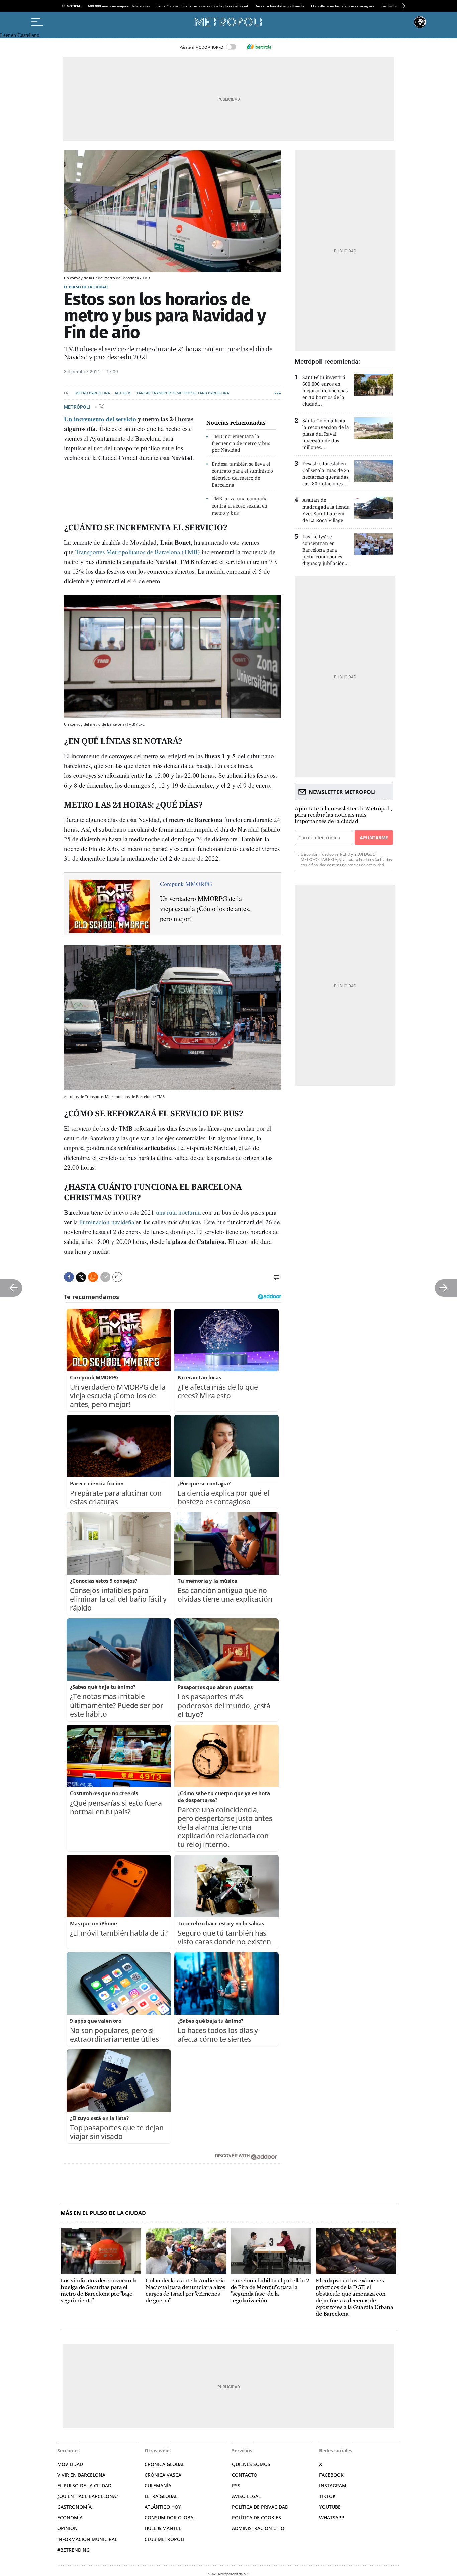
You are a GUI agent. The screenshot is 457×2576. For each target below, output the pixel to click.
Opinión (67, 2528)
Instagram (333, 2486)
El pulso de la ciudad (86, 287)
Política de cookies (256, 2518)
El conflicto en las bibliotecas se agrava (343, 6)
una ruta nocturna (178, 1212)
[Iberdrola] (259, 47)
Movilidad (70, 2464)
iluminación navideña (107, 1222)
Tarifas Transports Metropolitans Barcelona (183, 393)
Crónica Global (164, 2464)
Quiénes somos (251, 2464)
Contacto (245, 2475)
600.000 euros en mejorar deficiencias (119, 6)
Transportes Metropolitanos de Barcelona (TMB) (138, 552)
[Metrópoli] (229, 22)
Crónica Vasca (163, 2475)
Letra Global (161, 2496)
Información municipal (87, 2539)
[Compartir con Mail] (105, 1277)
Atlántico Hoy (163, 2507)
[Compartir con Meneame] (93, 1277)
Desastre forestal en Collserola (280, 6)
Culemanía (158, 2486)
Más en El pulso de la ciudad (103, 2213)
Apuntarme (374, 838)
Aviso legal (246, 2496)
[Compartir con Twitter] (81, 1277)
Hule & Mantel (163, 2528)
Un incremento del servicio (100, 419)
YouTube (330, 2507)
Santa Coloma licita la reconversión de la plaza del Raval (202, 6)
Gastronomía (74, 2507)
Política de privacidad (260, 2507)
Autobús (123, 393)
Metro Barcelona (93, 393)
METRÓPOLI (78, 407)
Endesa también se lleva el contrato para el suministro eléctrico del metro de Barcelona (242, 474)
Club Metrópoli (164, 2539)
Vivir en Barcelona (81, 2475)
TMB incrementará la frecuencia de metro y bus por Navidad (241, 443)
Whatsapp (332, 2518)
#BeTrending (73, 2550)
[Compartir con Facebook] (69, 1277)
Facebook (331, 2475)
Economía (70, 2518)
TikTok (327, 2496)
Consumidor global (170, 2518)
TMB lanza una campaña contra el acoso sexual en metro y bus (240, 506)
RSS (236, 2486)
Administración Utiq (258, 2528)
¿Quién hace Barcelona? (88, 2496)
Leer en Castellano (20, 35)
